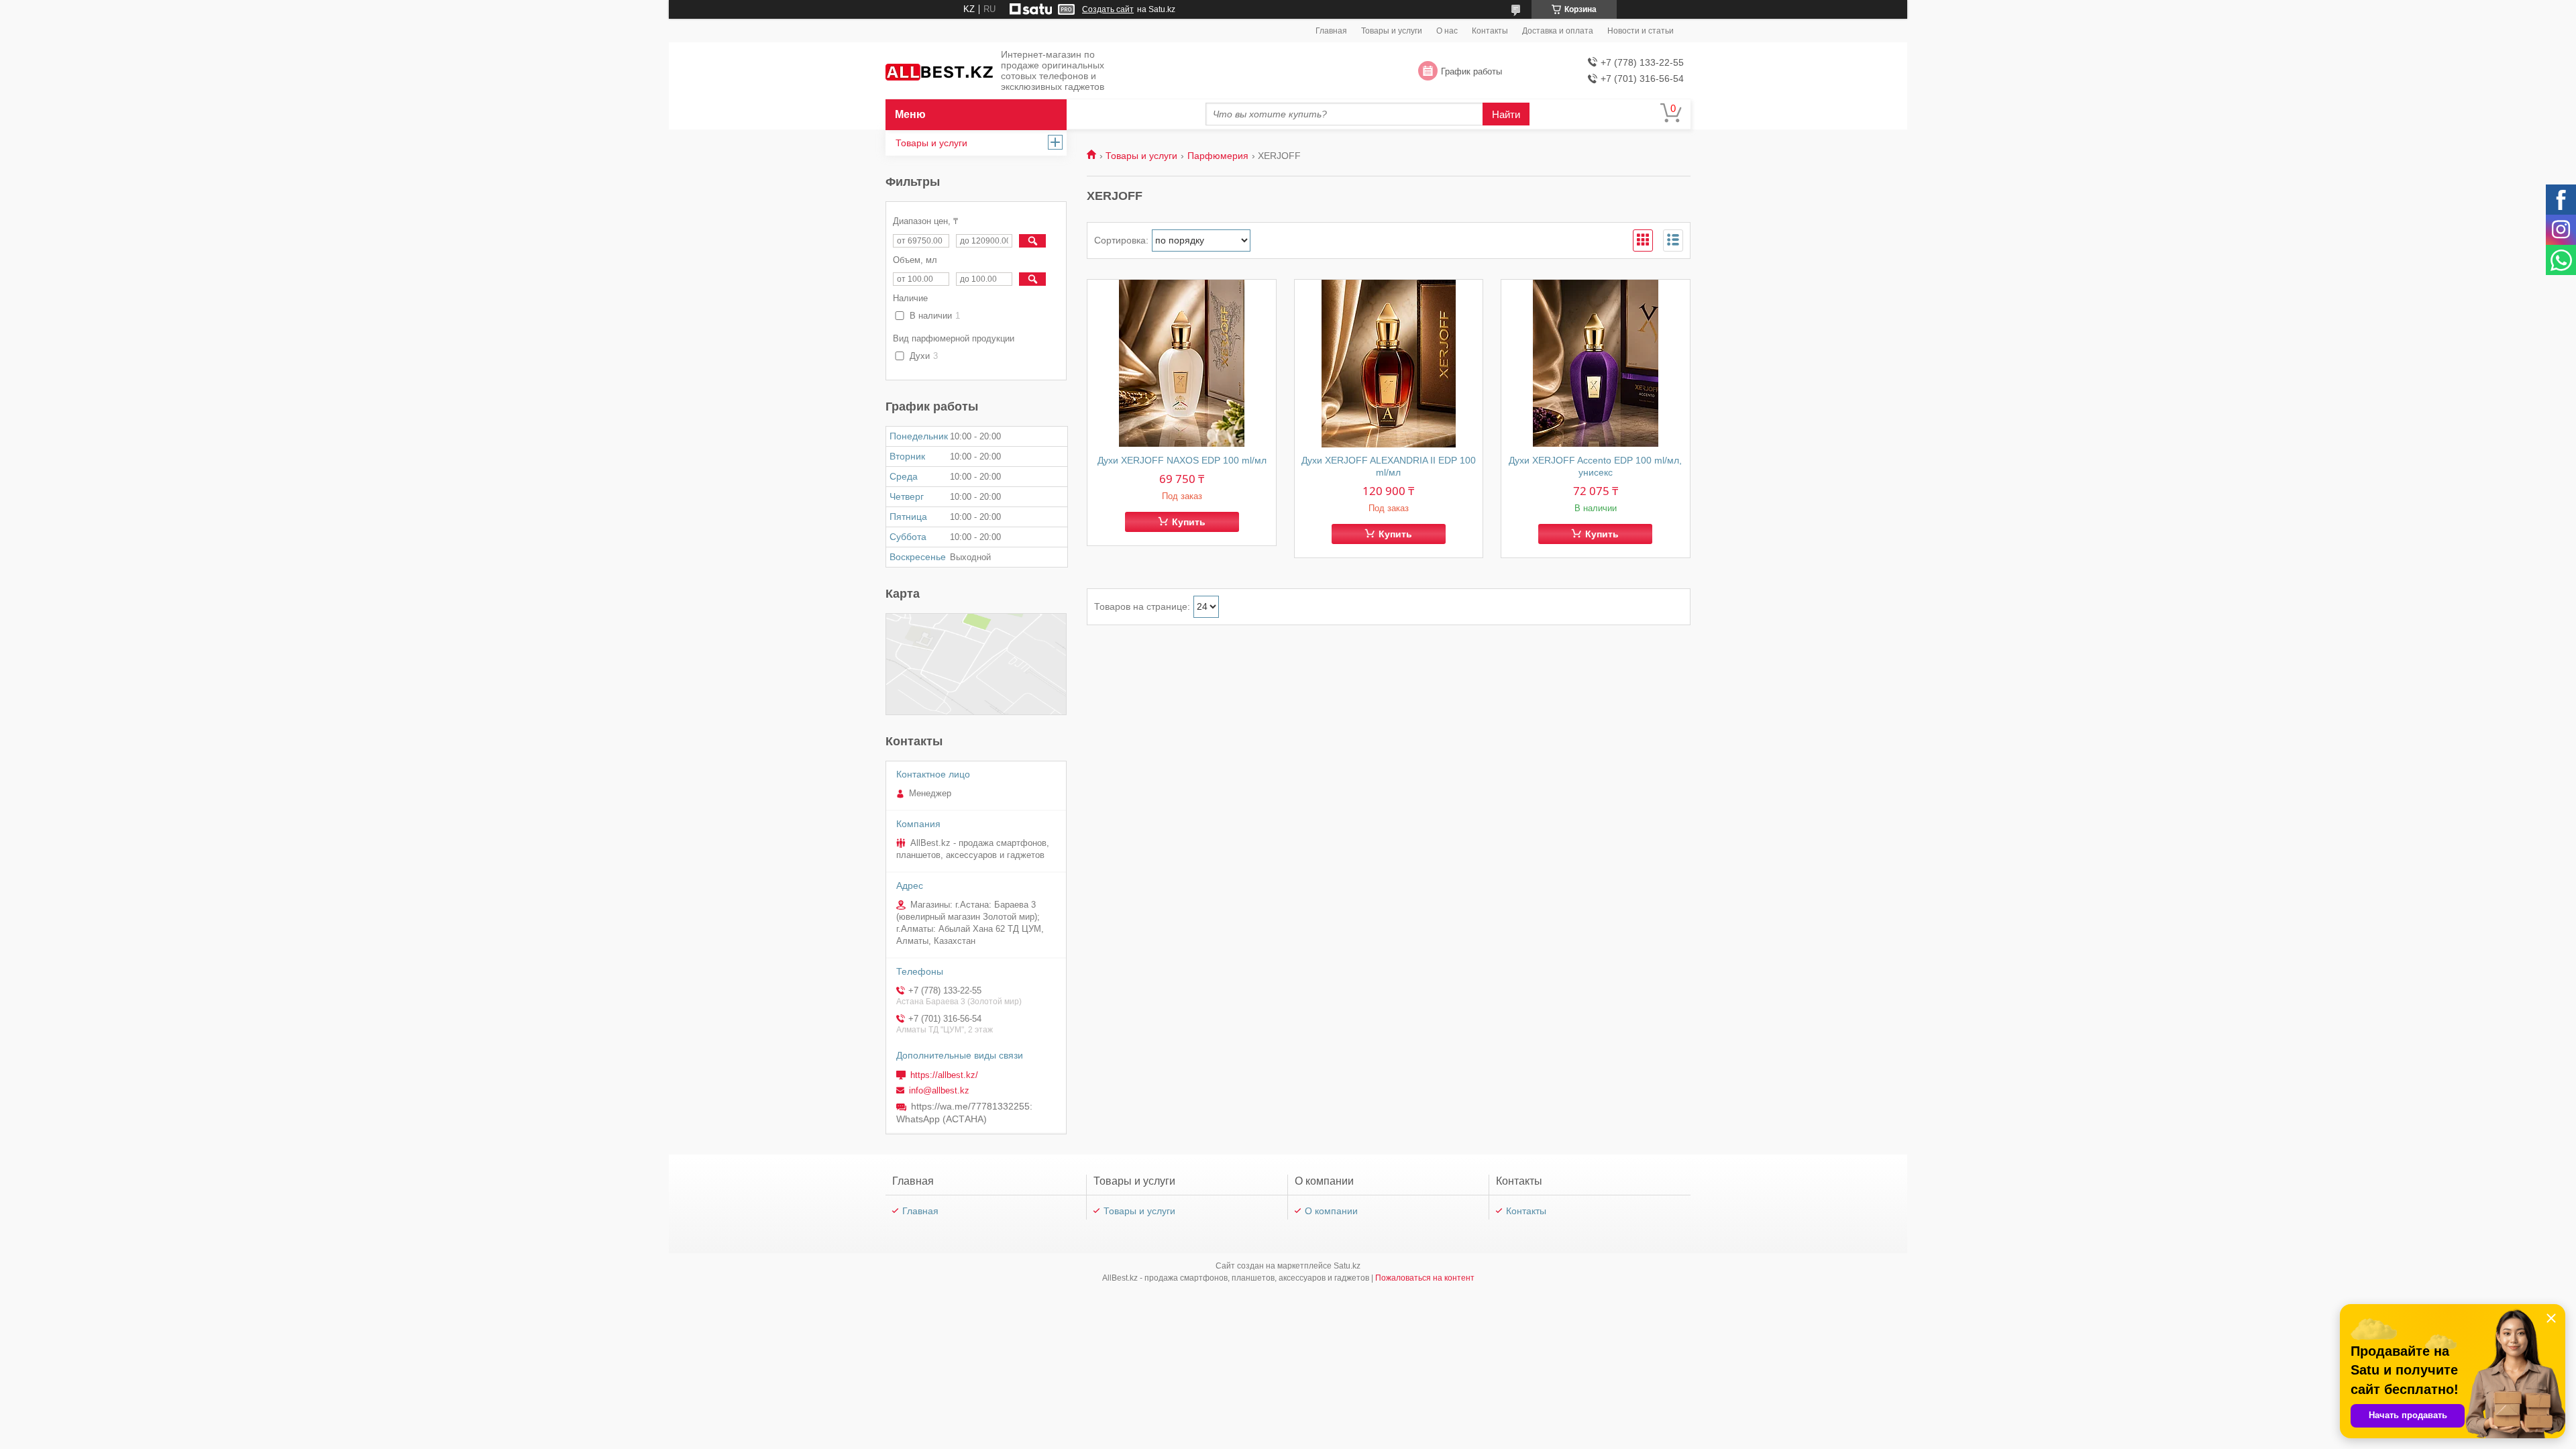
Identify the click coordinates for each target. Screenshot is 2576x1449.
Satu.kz (1347, 1266)
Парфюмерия (1218, 156)
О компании (1331, 1211)
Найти (1506, 114)
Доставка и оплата (1558, 31)
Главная (1331, 31)
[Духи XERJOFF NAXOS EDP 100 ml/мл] (1182, 364)
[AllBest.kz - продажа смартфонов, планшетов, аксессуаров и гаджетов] (939, 71)
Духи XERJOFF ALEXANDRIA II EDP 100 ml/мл (1389, 466)
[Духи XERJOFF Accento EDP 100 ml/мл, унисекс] (1596, 364)
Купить (1189, 522)
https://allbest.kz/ (944, 1075)
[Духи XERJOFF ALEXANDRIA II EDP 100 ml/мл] (1389, 364)
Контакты (1490, 31)
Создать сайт (1108, 9)
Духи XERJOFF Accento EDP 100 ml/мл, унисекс (1595, 466)
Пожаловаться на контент (1425, 1278)
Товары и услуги (1392, 31)
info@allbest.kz (939, 1090)
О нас (1447, 31)
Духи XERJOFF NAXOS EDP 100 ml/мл (1182, 460)
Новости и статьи (1641, 31)
